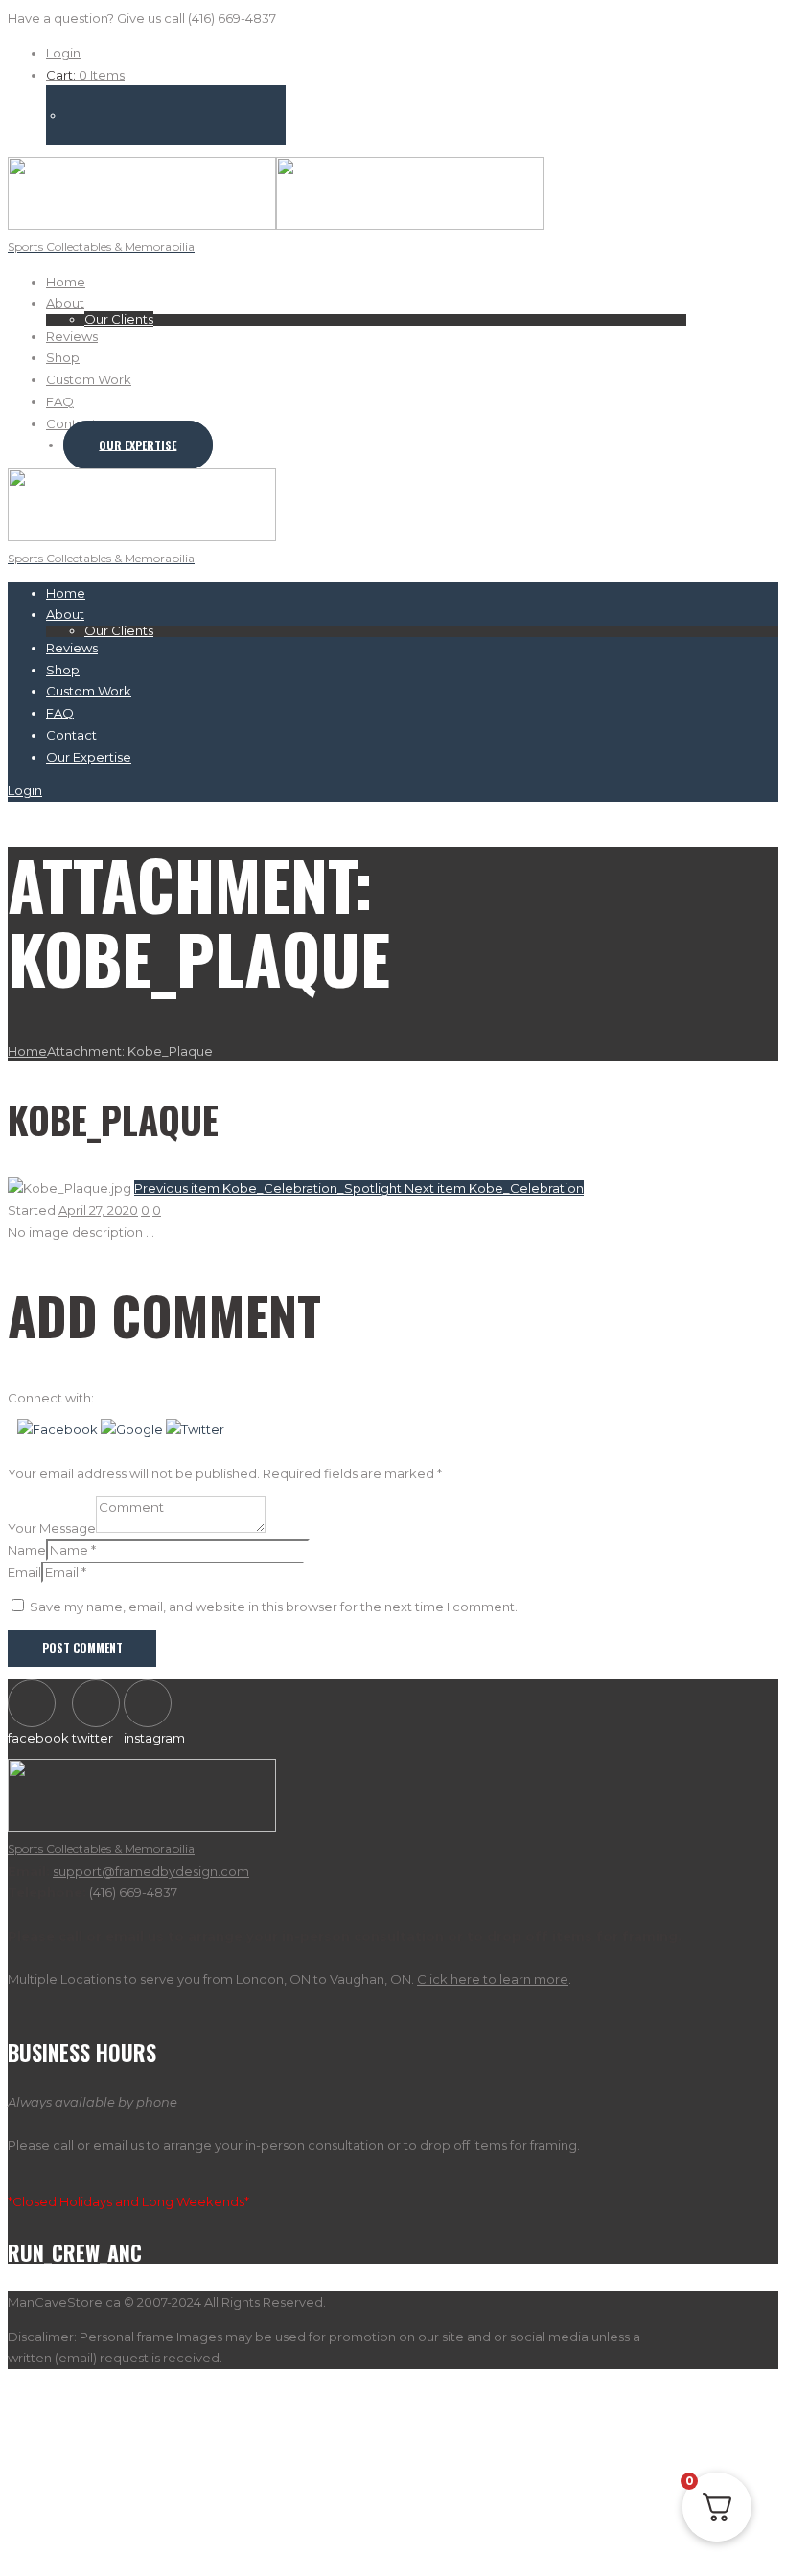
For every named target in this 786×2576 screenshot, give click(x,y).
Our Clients (119, 319)
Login (63, 53)
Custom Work (89, 379)
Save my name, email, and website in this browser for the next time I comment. (274, 1607)
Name (27, 1550)
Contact (71, 423)
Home (66, 282)
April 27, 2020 (98, 1210)
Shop (63, 357)
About (65, 303)
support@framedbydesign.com (151, 1871)
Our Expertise (138, 445)
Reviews (72, 336)
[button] (59, 1429)
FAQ (60, 401)
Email (24, 1572)
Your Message (52, 1528)
